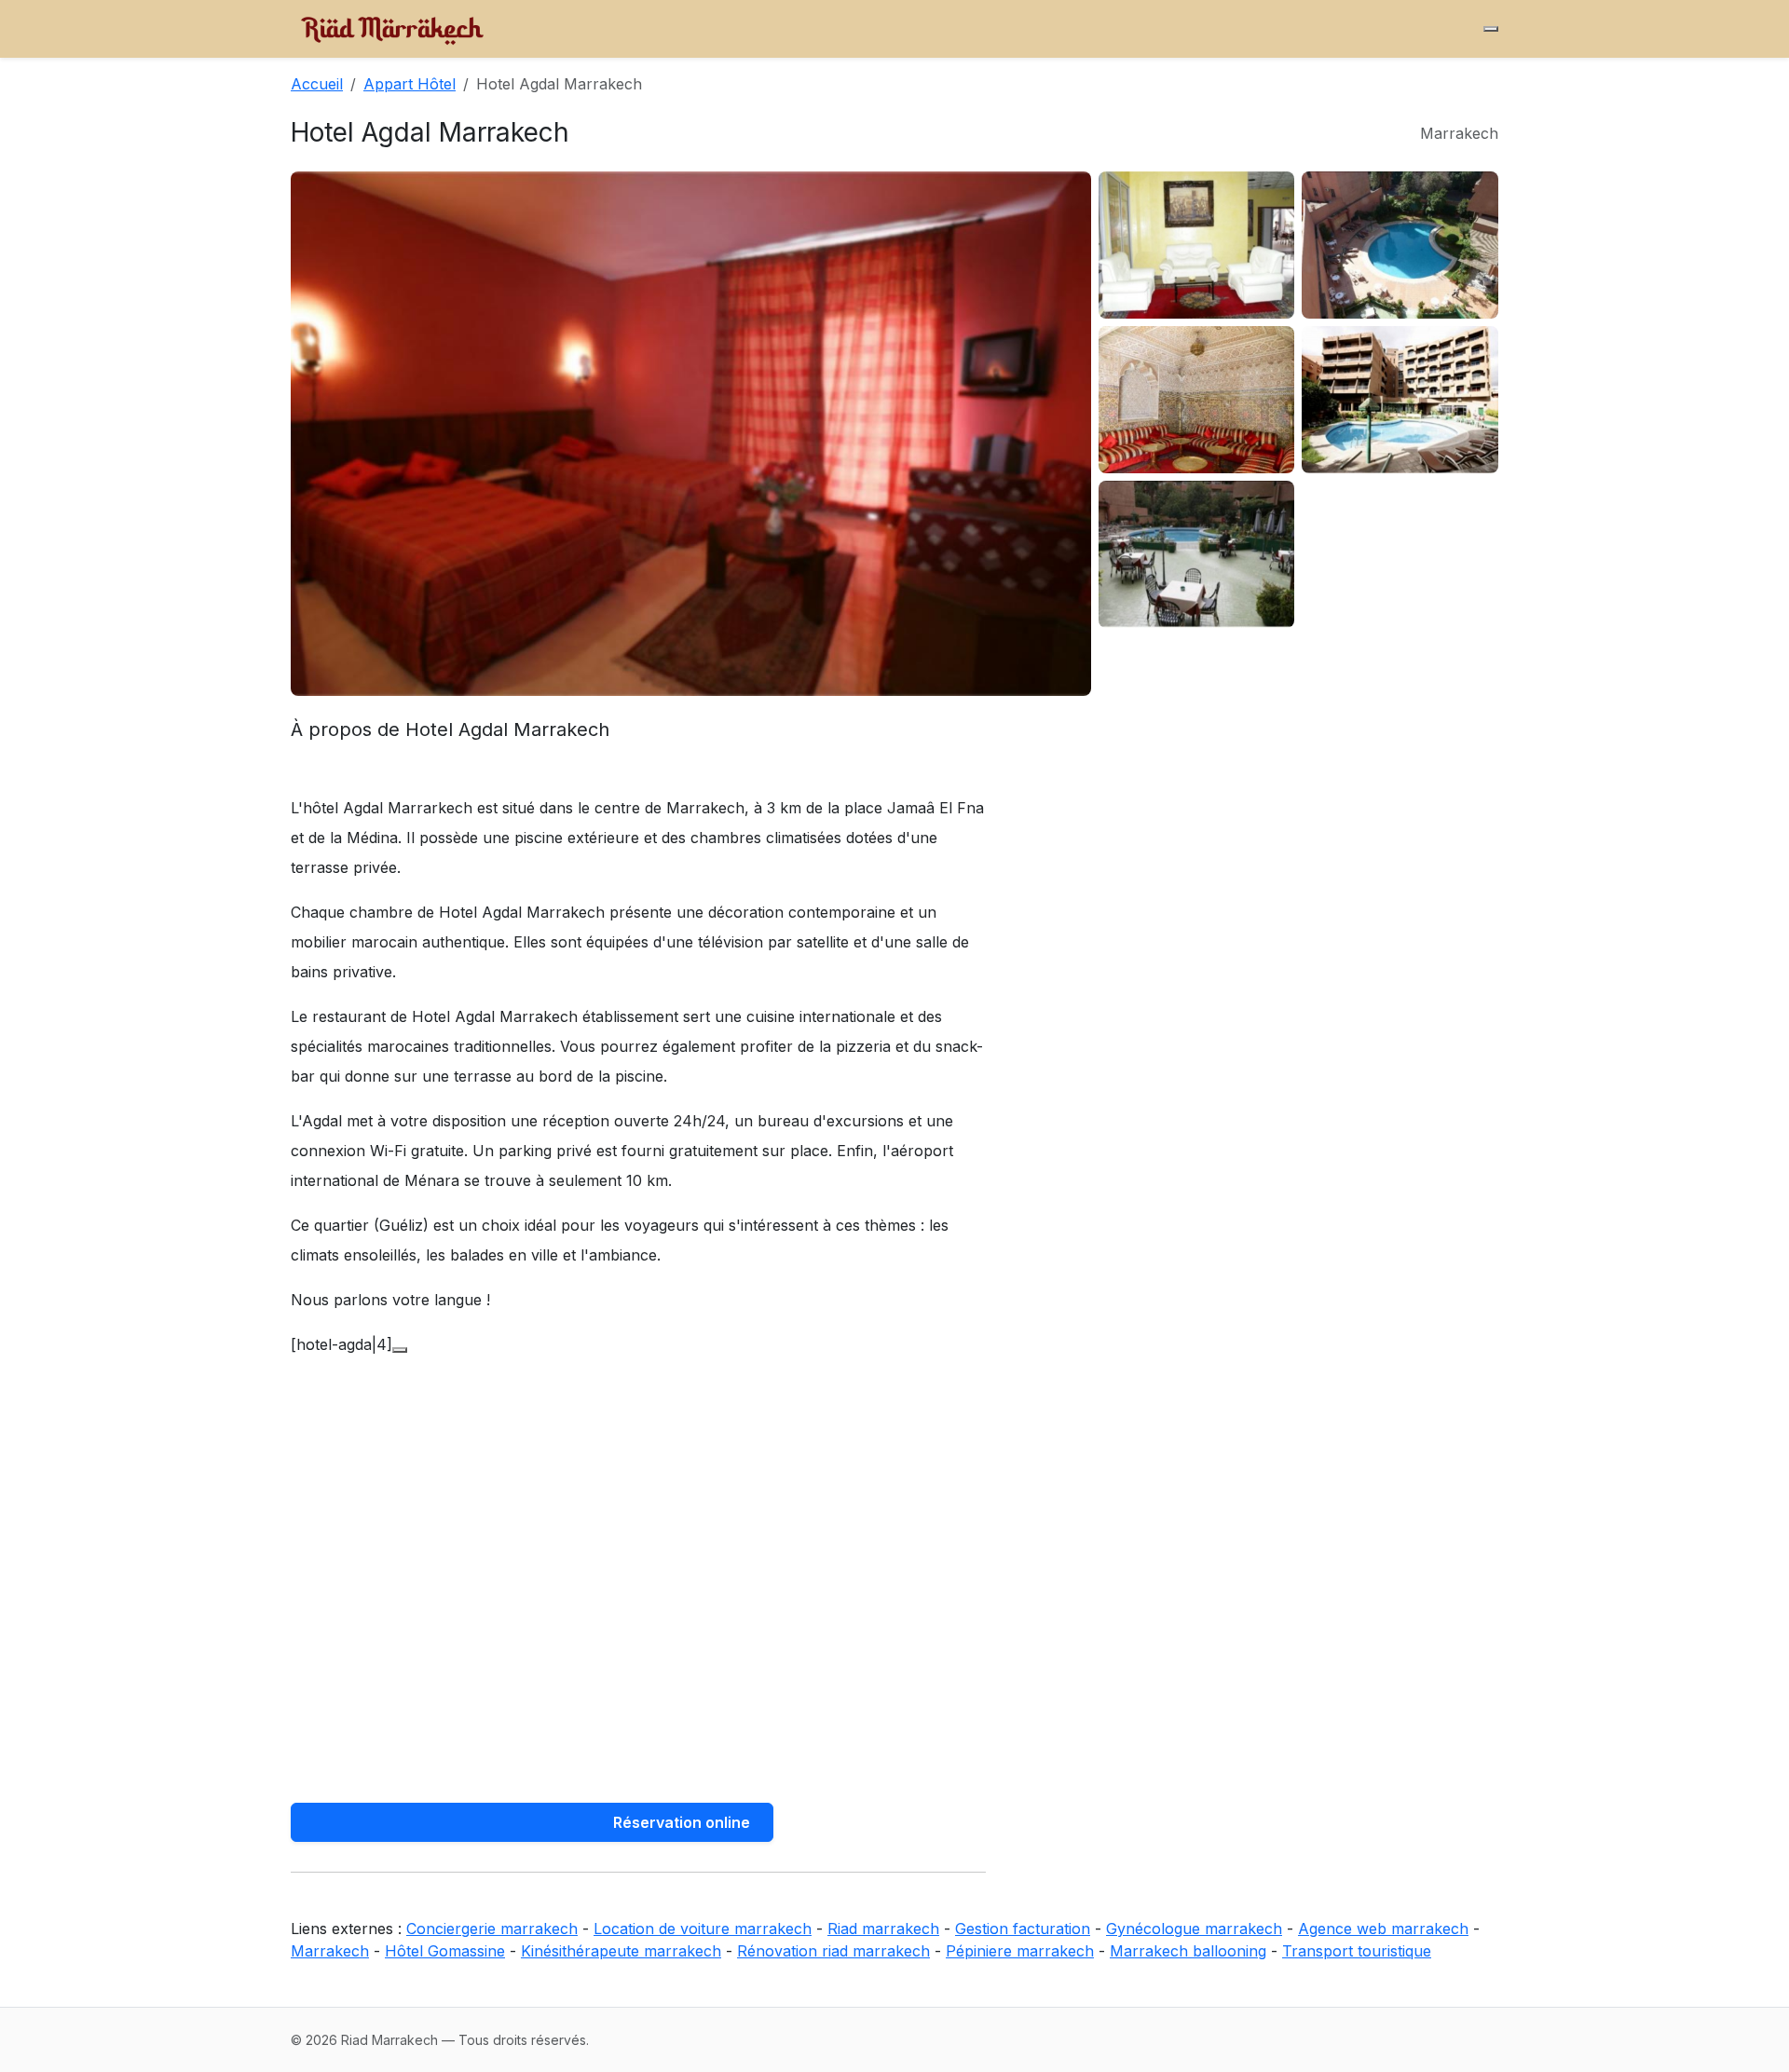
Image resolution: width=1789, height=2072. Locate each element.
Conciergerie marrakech (492, 1929)
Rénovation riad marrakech (833, 1951)
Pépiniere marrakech (1020, 1951)
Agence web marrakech (1383, 1929)
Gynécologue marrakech (1194, 1929)
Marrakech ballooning (1188, 1951)
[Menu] (1491, 29)
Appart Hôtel (410, 84)
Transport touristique (1357, 1951)
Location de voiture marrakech (703, 1929)
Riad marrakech (883, 1929)
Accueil (317, 84)
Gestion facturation (1023, 1929)
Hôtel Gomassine (445, 1951)
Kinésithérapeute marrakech (621, 1951)
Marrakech (330, 1951)
